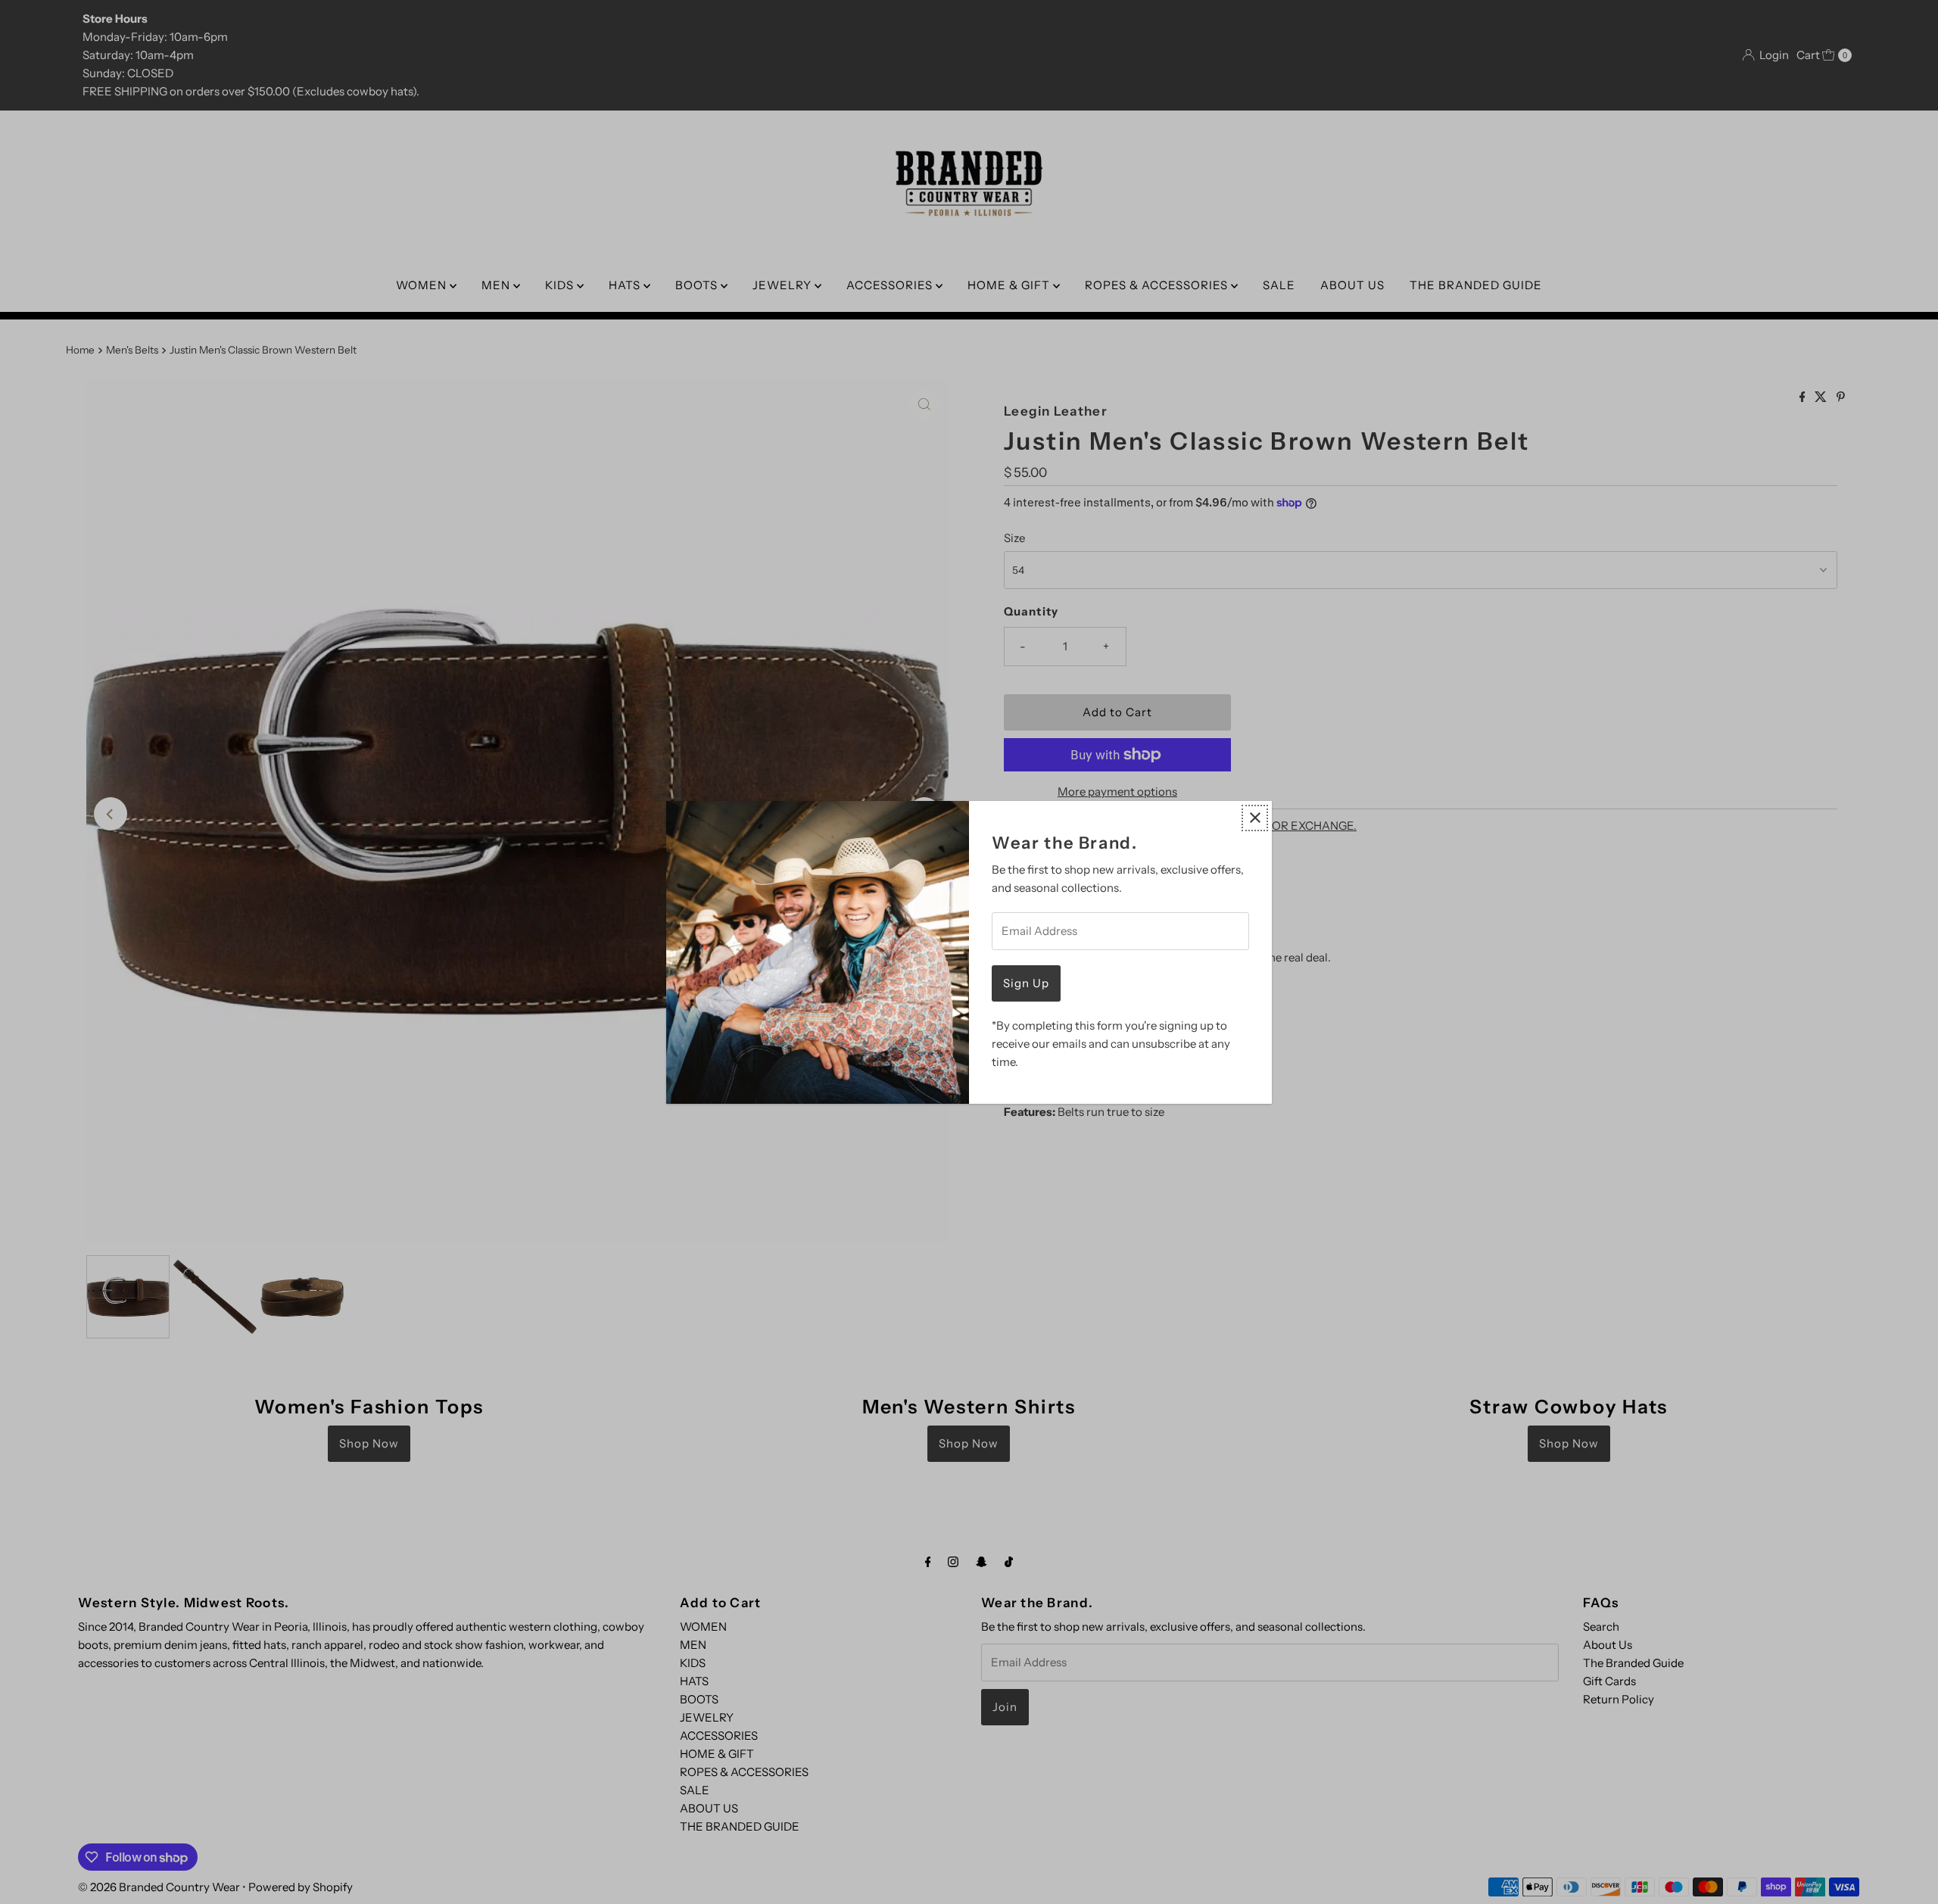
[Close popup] (1255, 818)
